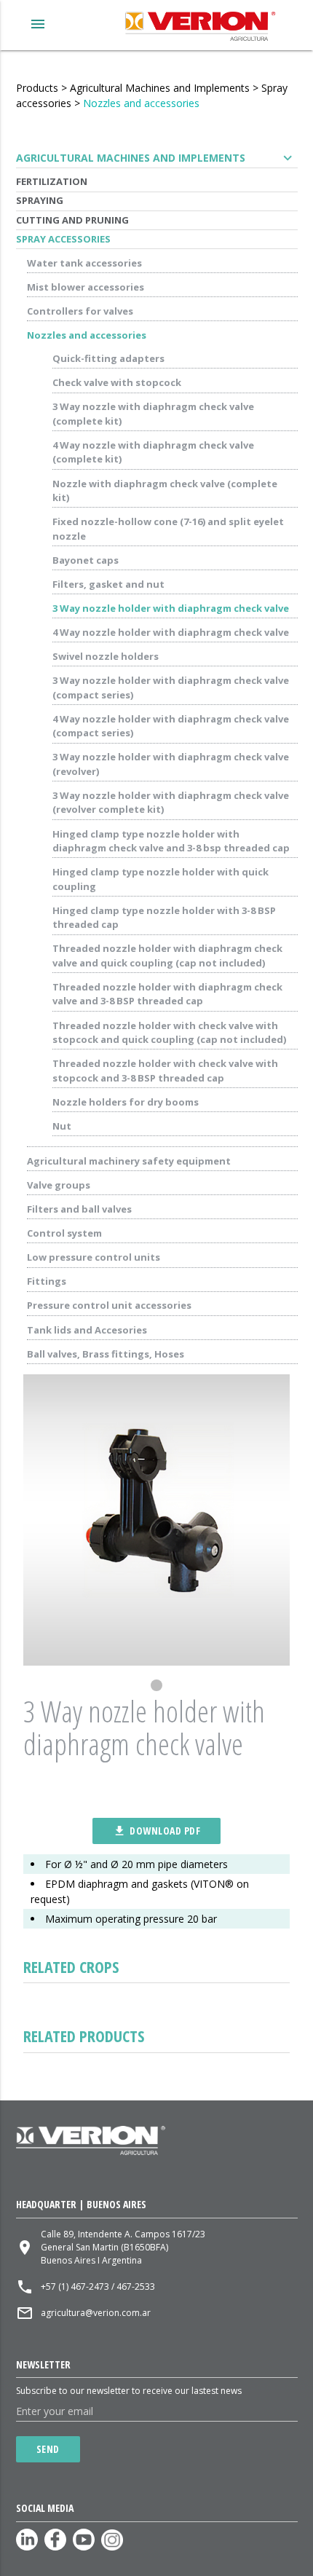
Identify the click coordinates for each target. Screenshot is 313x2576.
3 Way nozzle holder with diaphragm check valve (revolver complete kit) (171, 803)
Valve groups (59, 1185)
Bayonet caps (86, 560)
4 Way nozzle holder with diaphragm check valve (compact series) (171, 726)
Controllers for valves (80, 311)
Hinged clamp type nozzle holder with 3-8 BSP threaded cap (164, 918)
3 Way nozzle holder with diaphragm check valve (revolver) (171, 764)
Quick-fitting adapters (108, 358)
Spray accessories (63, 239)
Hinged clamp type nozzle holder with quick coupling (161, 879)
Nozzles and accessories (141, 103)
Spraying (40, 200)
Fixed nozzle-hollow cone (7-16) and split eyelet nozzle (168, 529)
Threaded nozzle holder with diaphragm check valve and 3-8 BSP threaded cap (167, 994)
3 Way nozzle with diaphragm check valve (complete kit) (153, 414)
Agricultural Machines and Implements (160, 88)
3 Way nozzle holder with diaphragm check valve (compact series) (171, 688)
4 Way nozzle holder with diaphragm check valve (171, 632)
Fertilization (52, 181)
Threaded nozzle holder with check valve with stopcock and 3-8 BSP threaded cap (165, 1071)
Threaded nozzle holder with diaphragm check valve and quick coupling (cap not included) (167, 956)
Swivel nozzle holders (106, 656)
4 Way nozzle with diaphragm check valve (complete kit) (153, 452)
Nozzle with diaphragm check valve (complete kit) (165, 491)
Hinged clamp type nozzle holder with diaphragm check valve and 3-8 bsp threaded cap (171, 841)
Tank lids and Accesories (87, 1330)
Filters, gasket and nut (108, 584)
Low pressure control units (94, 1257)
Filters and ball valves (79, 1209)
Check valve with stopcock (117, 382)
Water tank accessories (84, 263)
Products (37, 88)
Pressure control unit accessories (109, 1305)
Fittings (47, 1281)
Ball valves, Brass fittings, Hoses (106, 1354)
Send (48, 2449)
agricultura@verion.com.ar (96, 2313)
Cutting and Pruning (72, 220)
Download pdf (156, 1831)
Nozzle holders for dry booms (126, 1102)
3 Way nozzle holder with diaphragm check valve (171, 608)
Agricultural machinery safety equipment (129, 1161)
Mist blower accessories (86, 287)
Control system (64, 1233)
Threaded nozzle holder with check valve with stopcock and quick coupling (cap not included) (169, 1033)
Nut (62, 1126)
